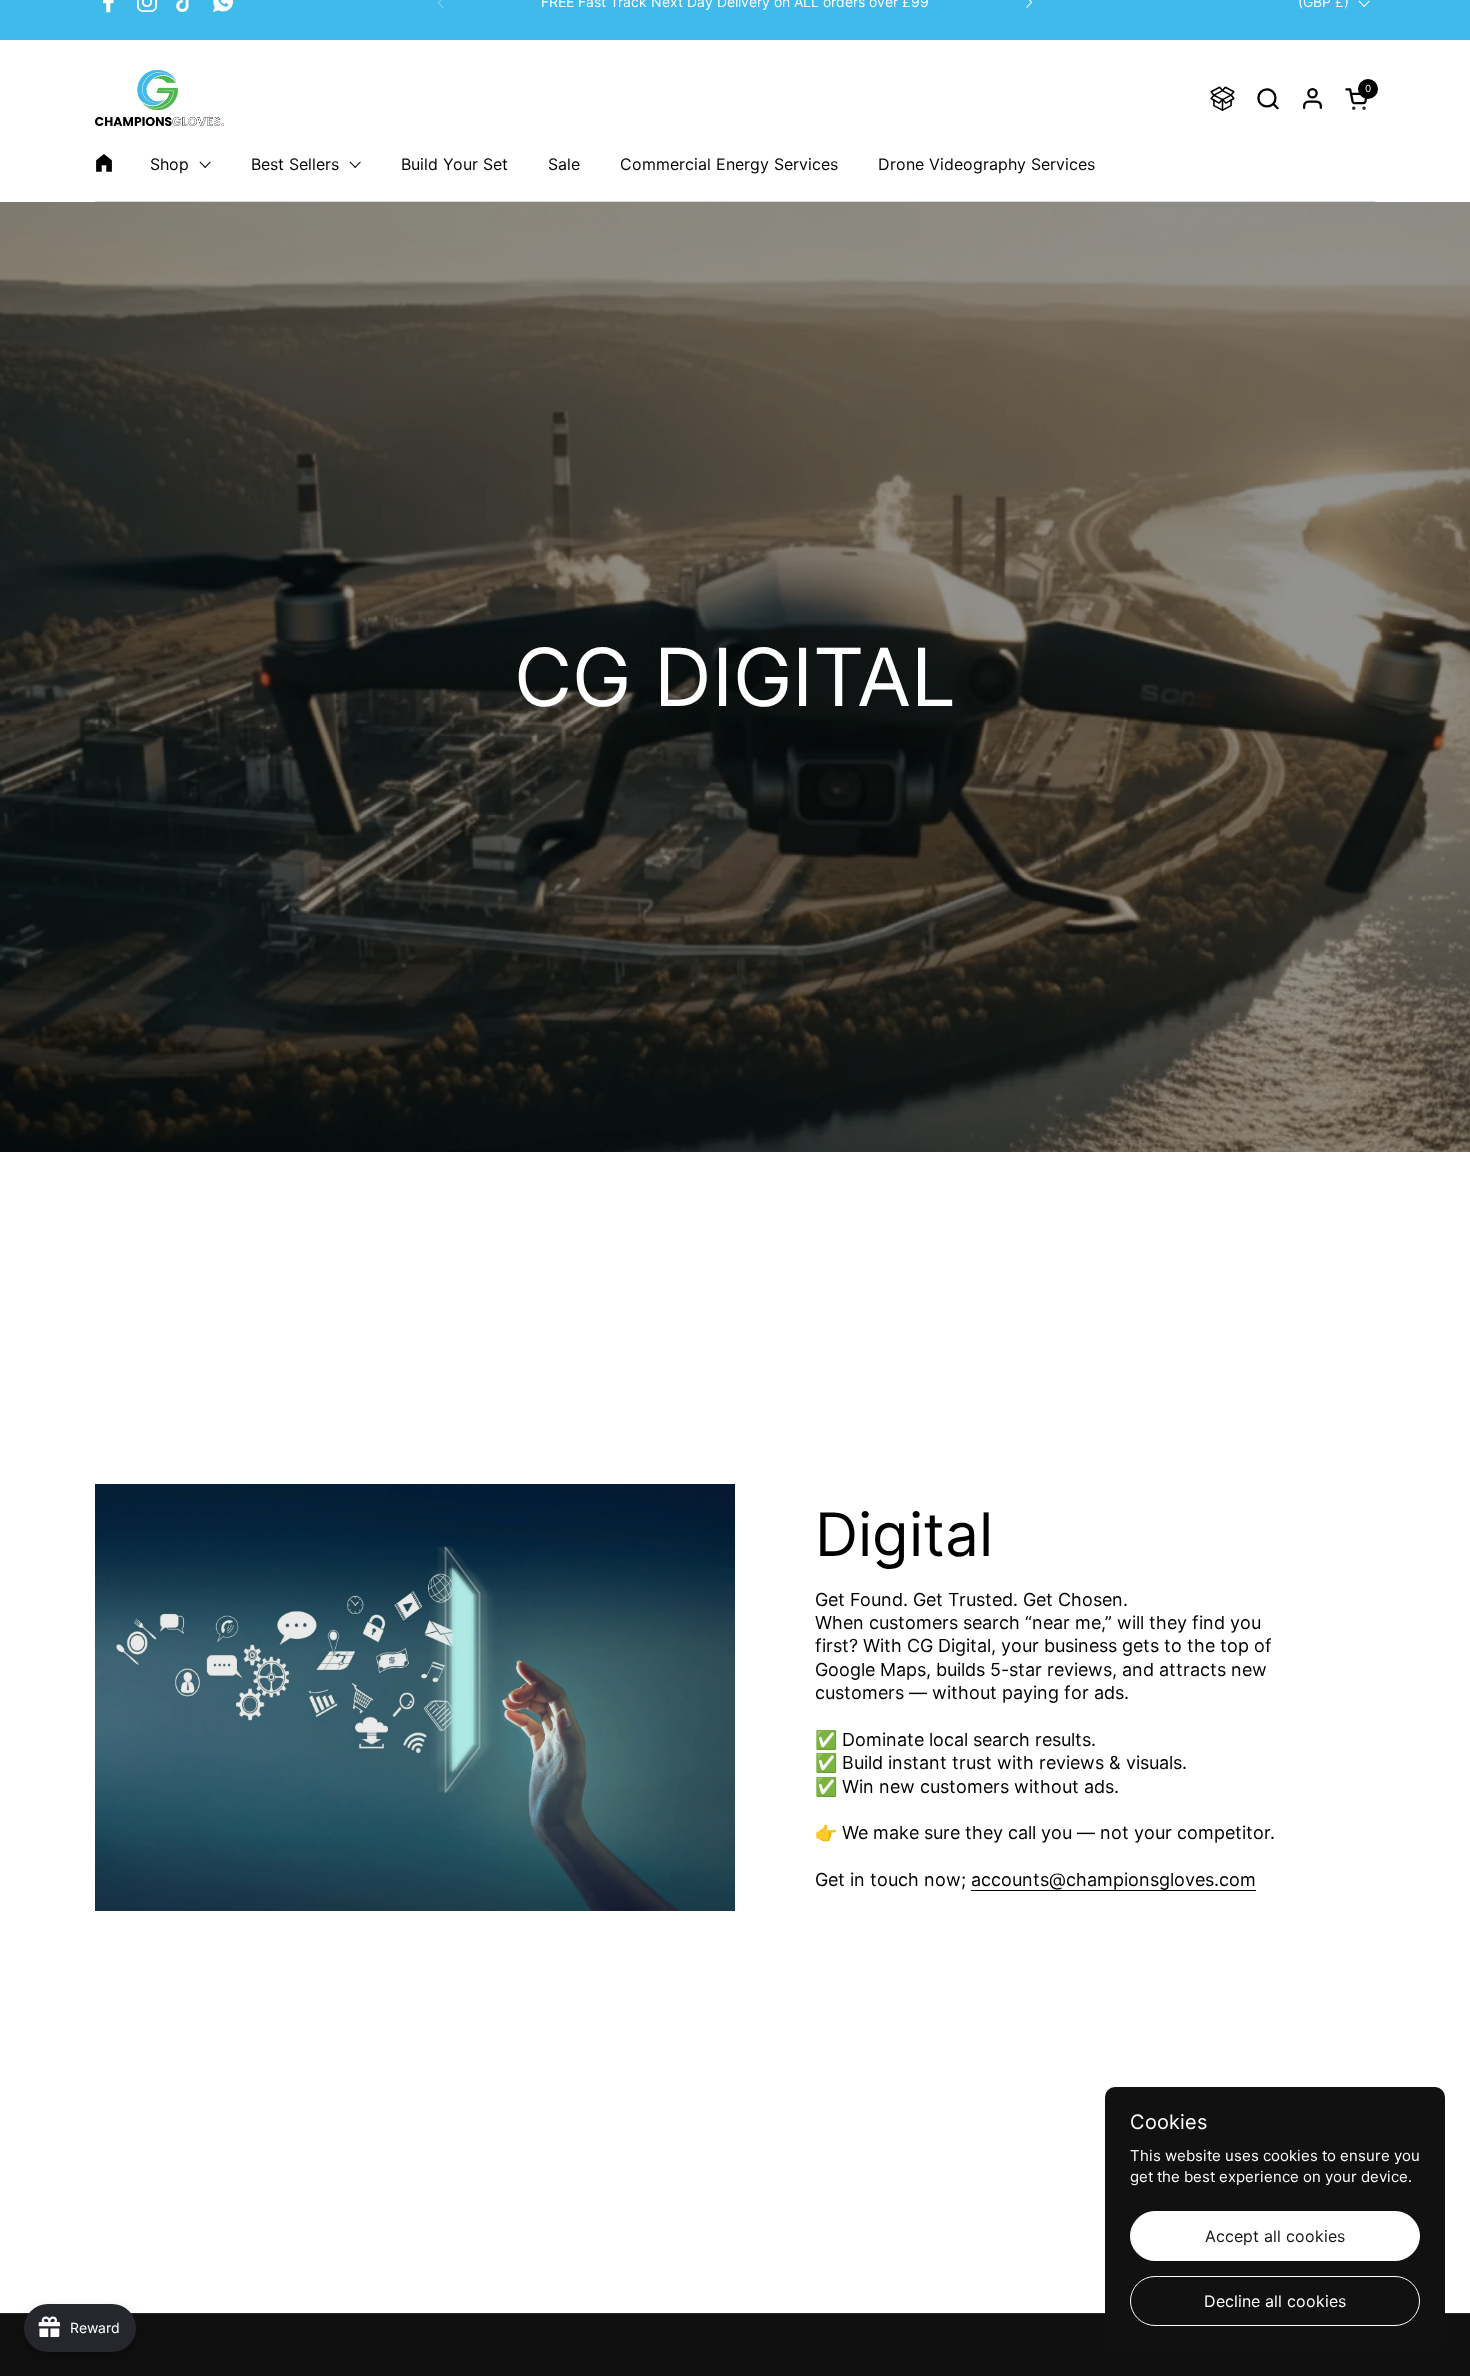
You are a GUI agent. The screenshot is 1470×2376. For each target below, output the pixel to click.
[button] (1267, 98)
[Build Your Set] (1222, 98)
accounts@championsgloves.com (1113, 1879)
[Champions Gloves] (159, 98)
